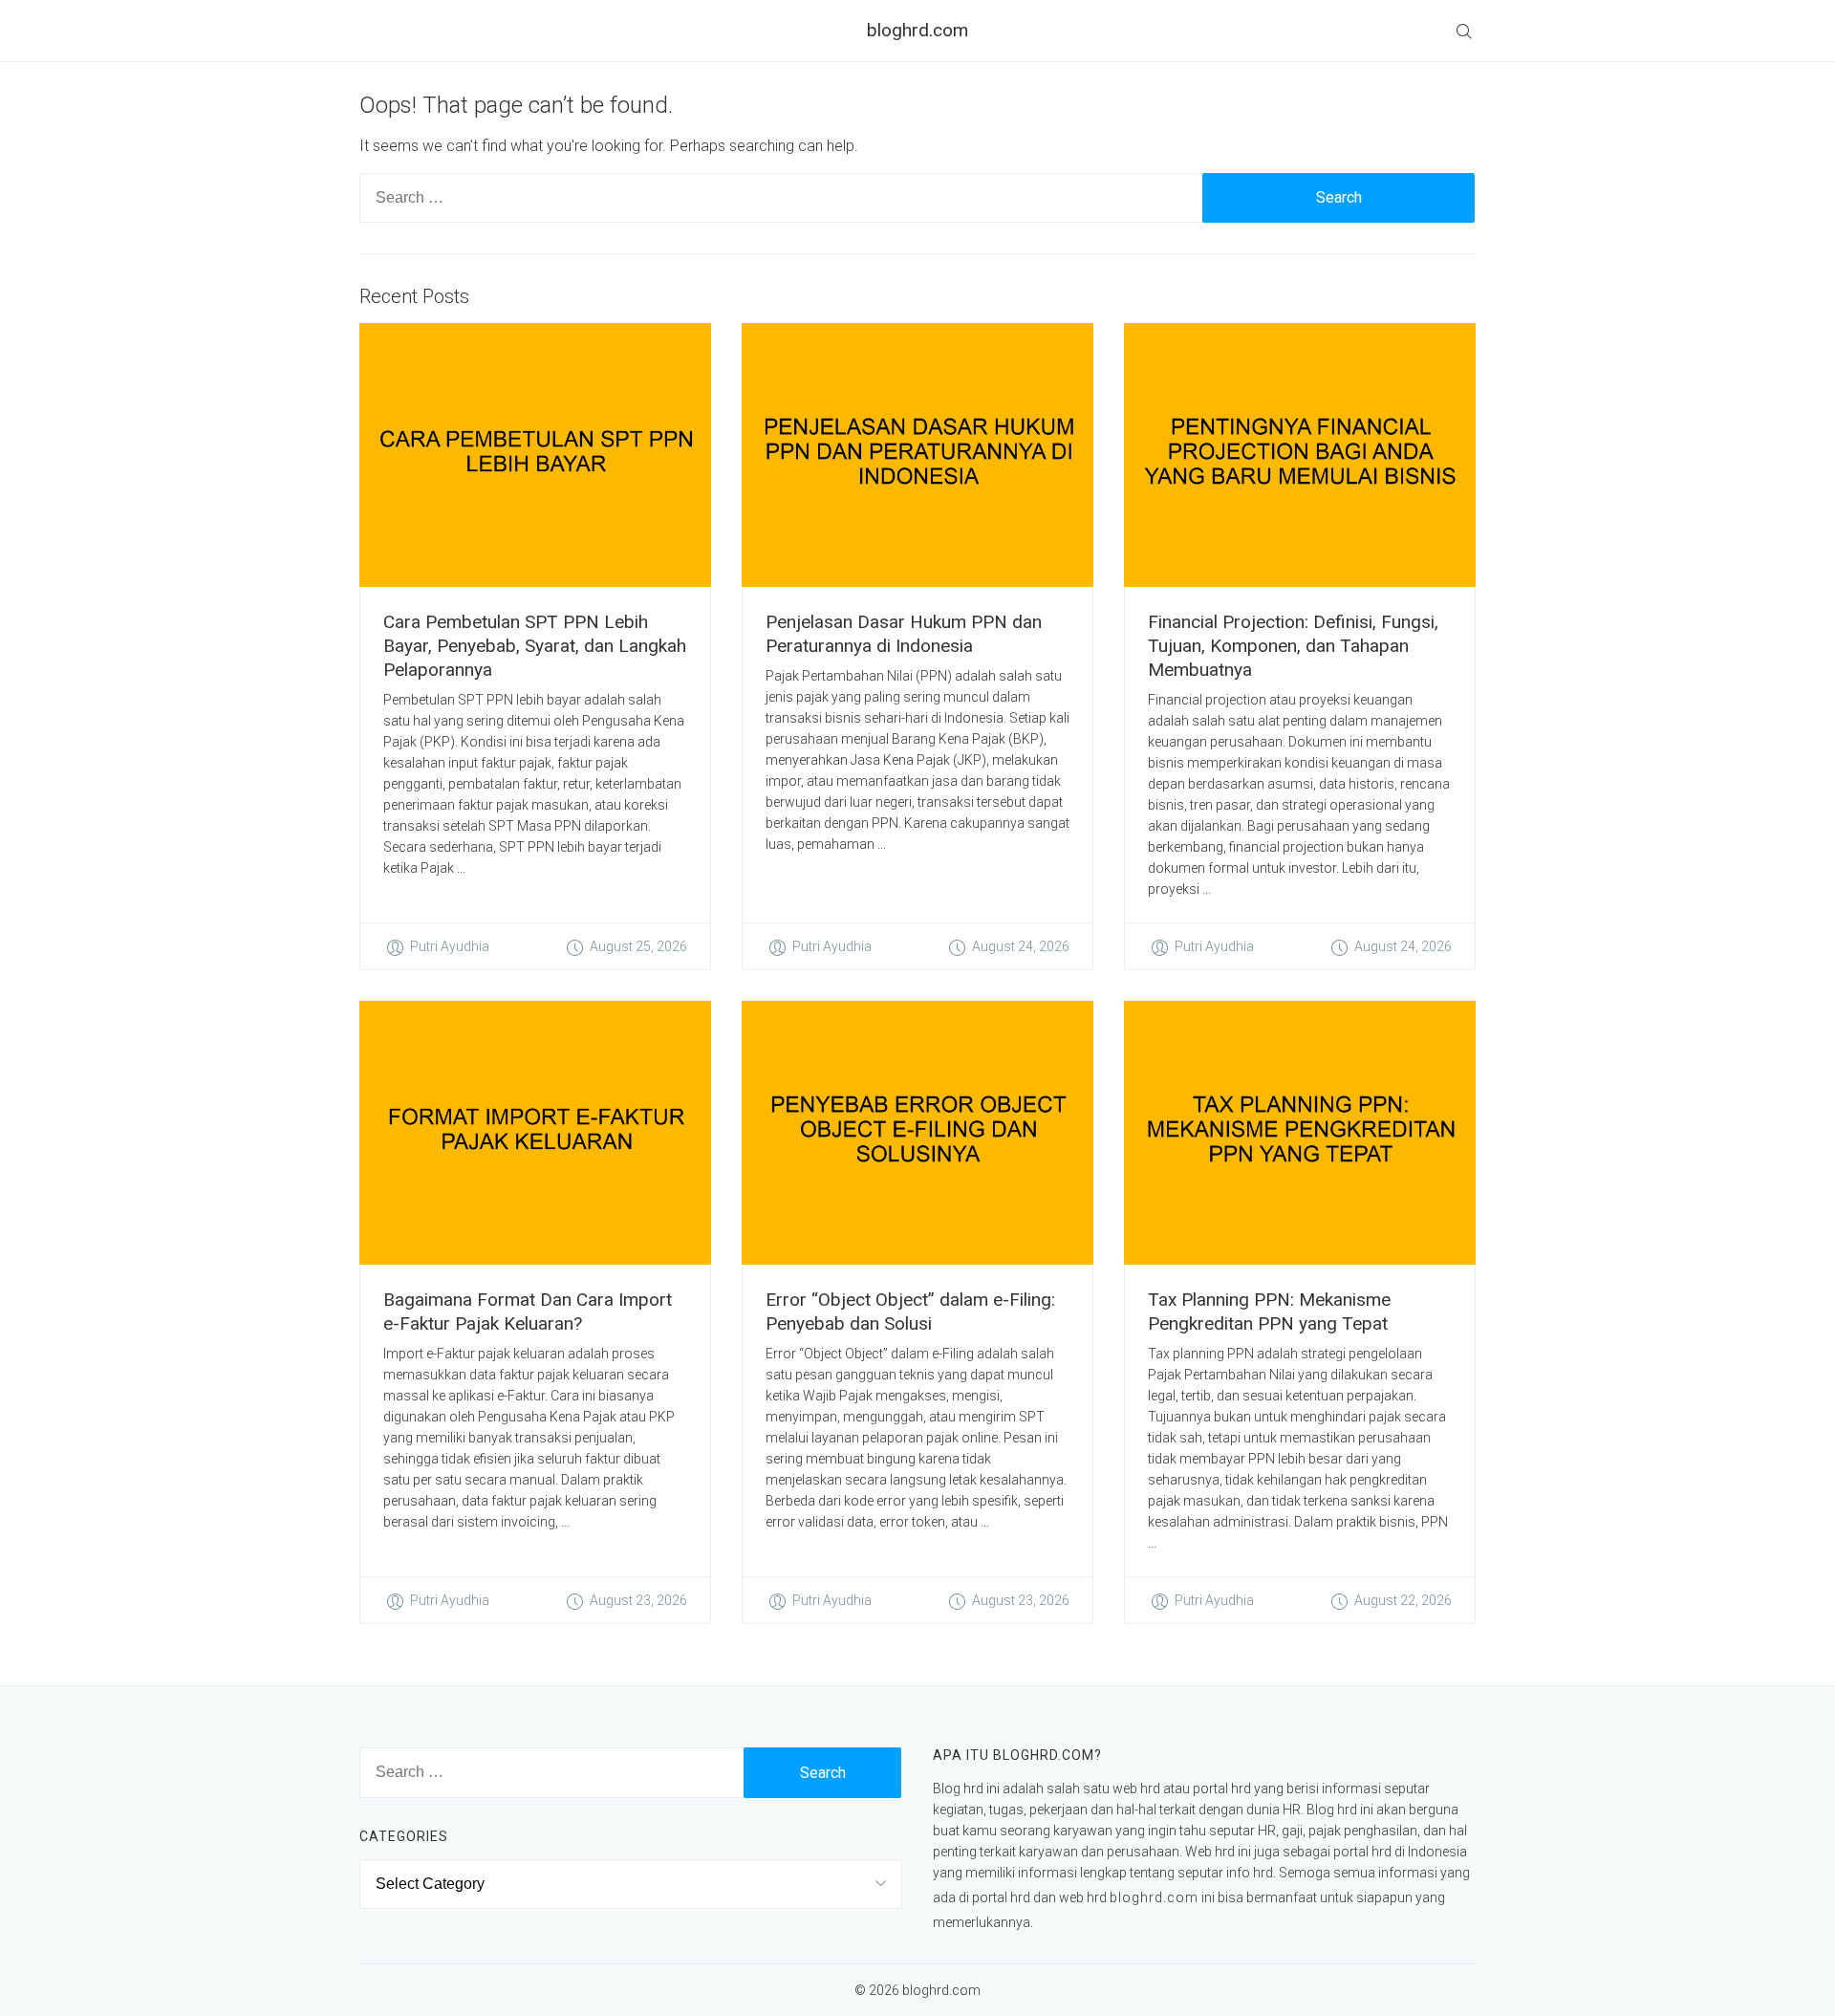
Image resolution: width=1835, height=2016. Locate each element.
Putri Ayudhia (450, 946)
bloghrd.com (917, 30)
